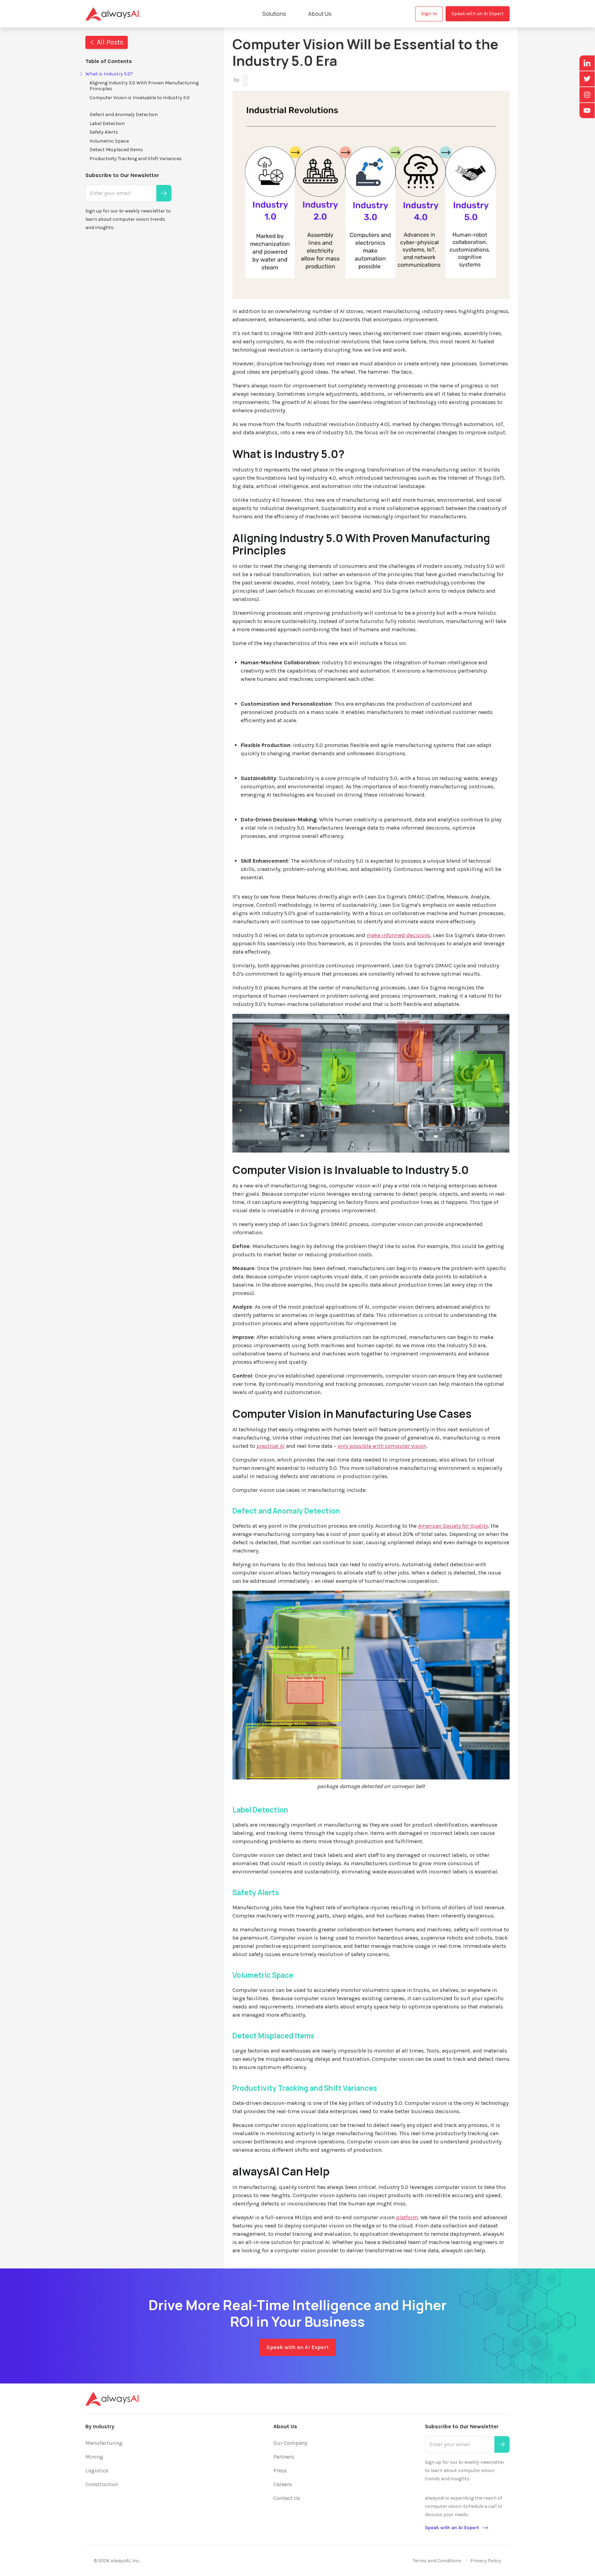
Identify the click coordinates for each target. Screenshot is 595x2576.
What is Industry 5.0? (109, 74)
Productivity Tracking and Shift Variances (136, 159)
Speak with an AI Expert (478, 14)
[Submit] (164, 193)
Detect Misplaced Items (116, 150)
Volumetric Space (109, 141)
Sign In (429, 14)
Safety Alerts (104, 132)
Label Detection (107, 123)
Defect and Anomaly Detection (124, 115)
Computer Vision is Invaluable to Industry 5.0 (140, 98)
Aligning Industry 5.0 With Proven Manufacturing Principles (144, 86)
